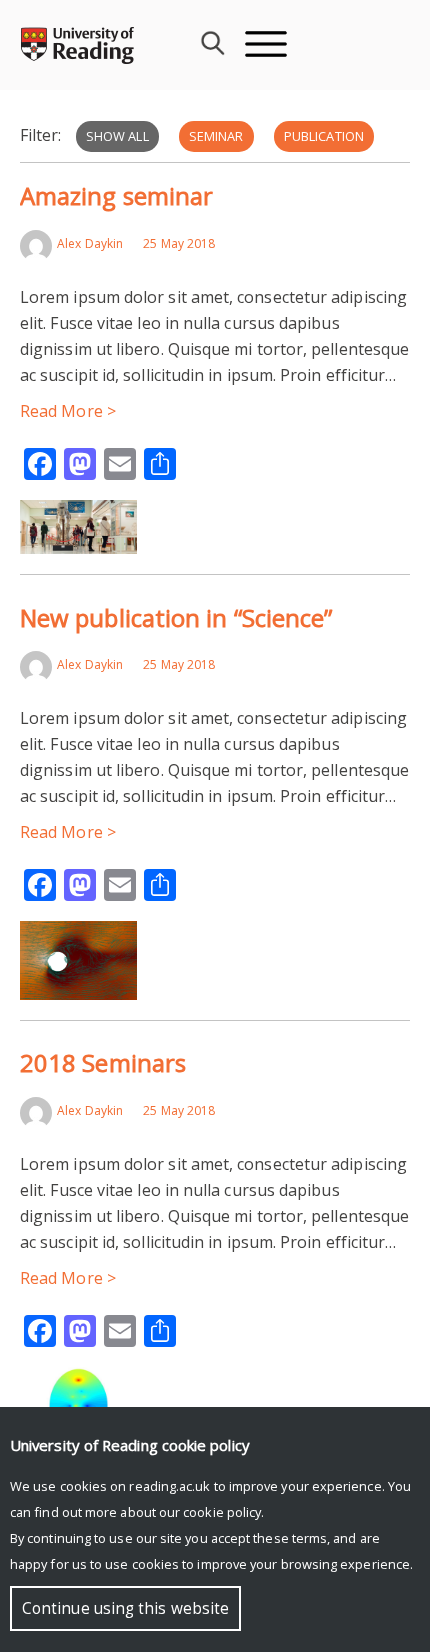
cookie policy (222, 1512)
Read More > (68, 411)
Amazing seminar (116, 195)
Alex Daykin (90, 243)
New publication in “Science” (176, 617)
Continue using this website (125, 1608)
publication (324, 136)
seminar (216, 136)
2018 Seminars (103, 1062)
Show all (117, 136)
